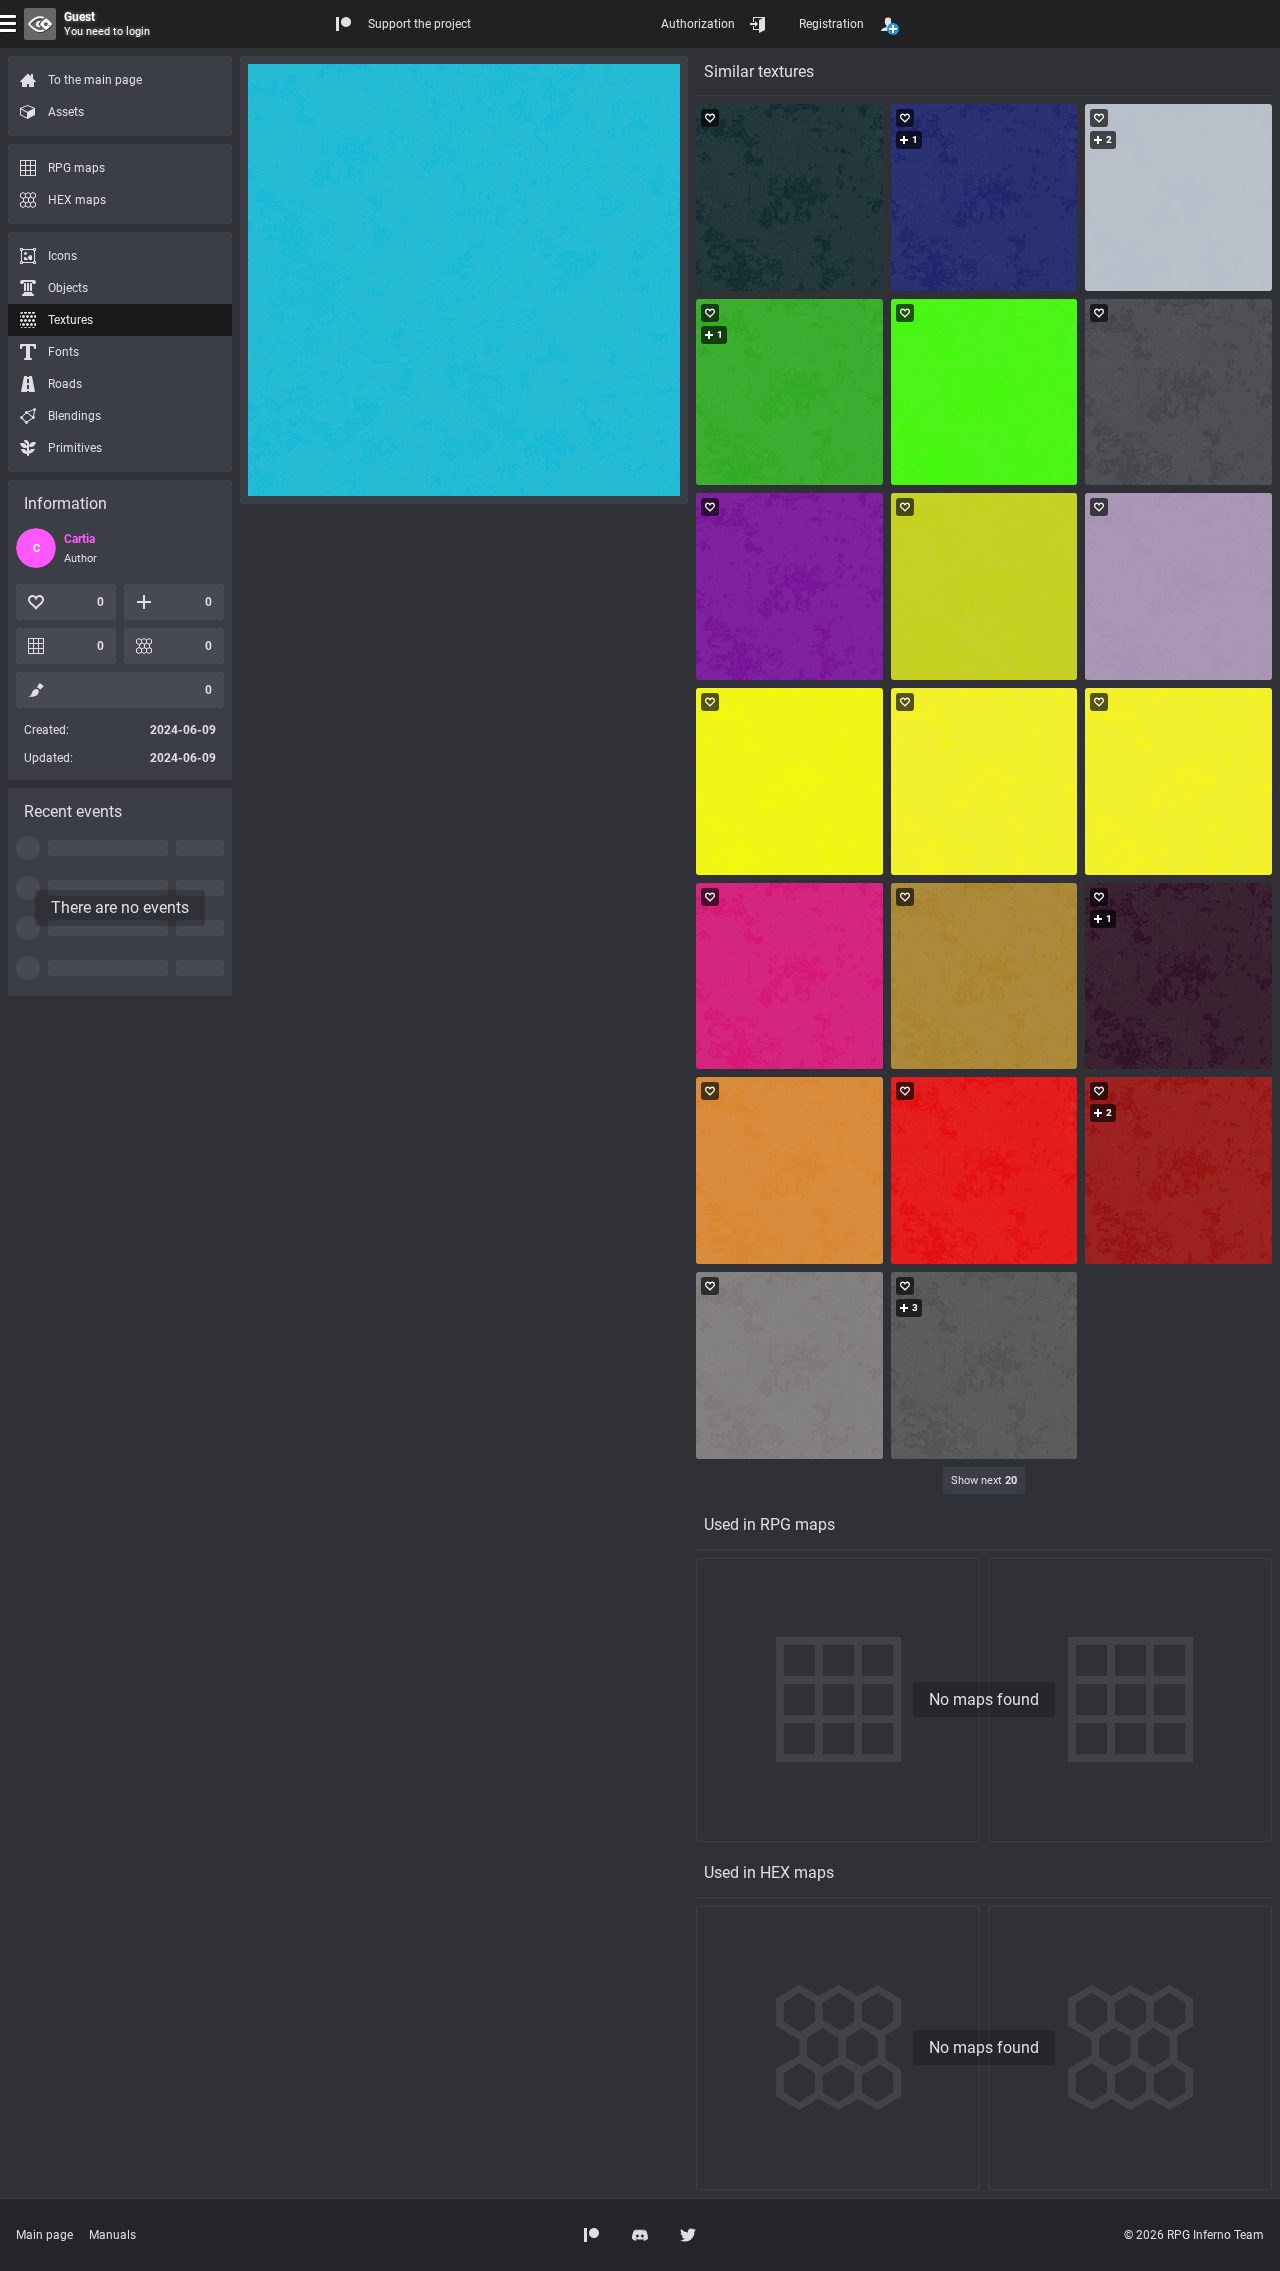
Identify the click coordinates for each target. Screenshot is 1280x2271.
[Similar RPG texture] (789, 197)
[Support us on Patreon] (592, 2235)
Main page (44, 2235)
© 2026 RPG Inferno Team (1194, 2235)
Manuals (112, 2235)
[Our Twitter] (688, 2235)
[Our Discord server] (640, 2235)
